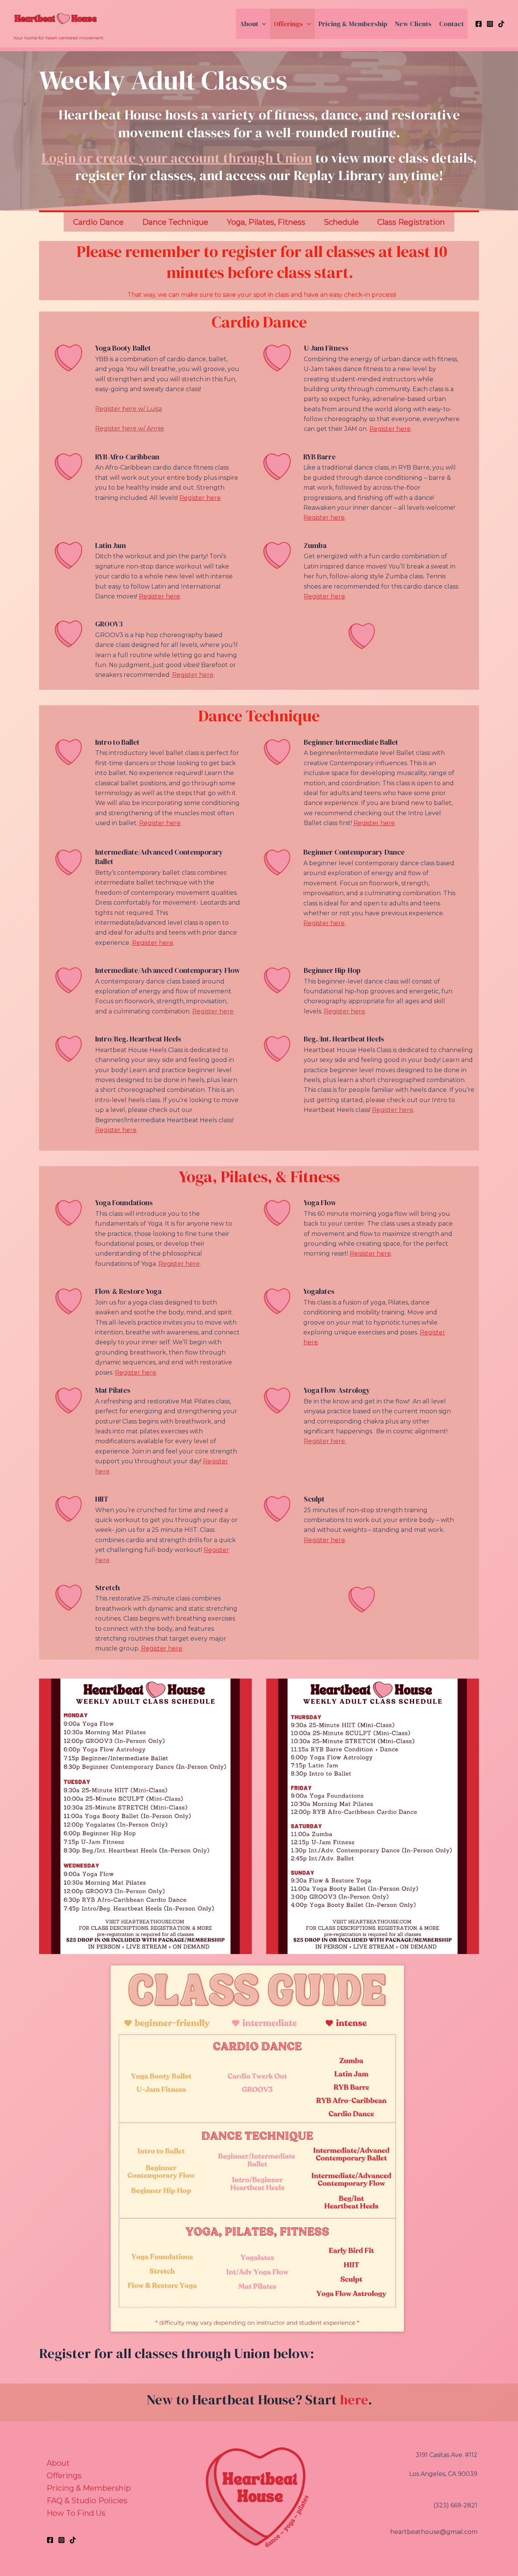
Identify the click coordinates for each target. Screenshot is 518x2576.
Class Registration (411, 222)
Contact (451, 24)
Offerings (288, 24)
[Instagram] (490, 24)
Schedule (341, 222)
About (249, 24)
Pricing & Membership (353, 24)
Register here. (325, 1441)
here (354, 2400)
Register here (390, 429)
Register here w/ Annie (130, 428)
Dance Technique (175, 222)
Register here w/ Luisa (129, 409)
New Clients (413, 24)
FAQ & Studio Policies (87, 2501)
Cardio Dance (98, 222)
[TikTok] (501, 24)
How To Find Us (76, 2513)
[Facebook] (479, 24)
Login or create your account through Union (177, 158)
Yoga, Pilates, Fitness (266, 222)
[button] (262, 24)
